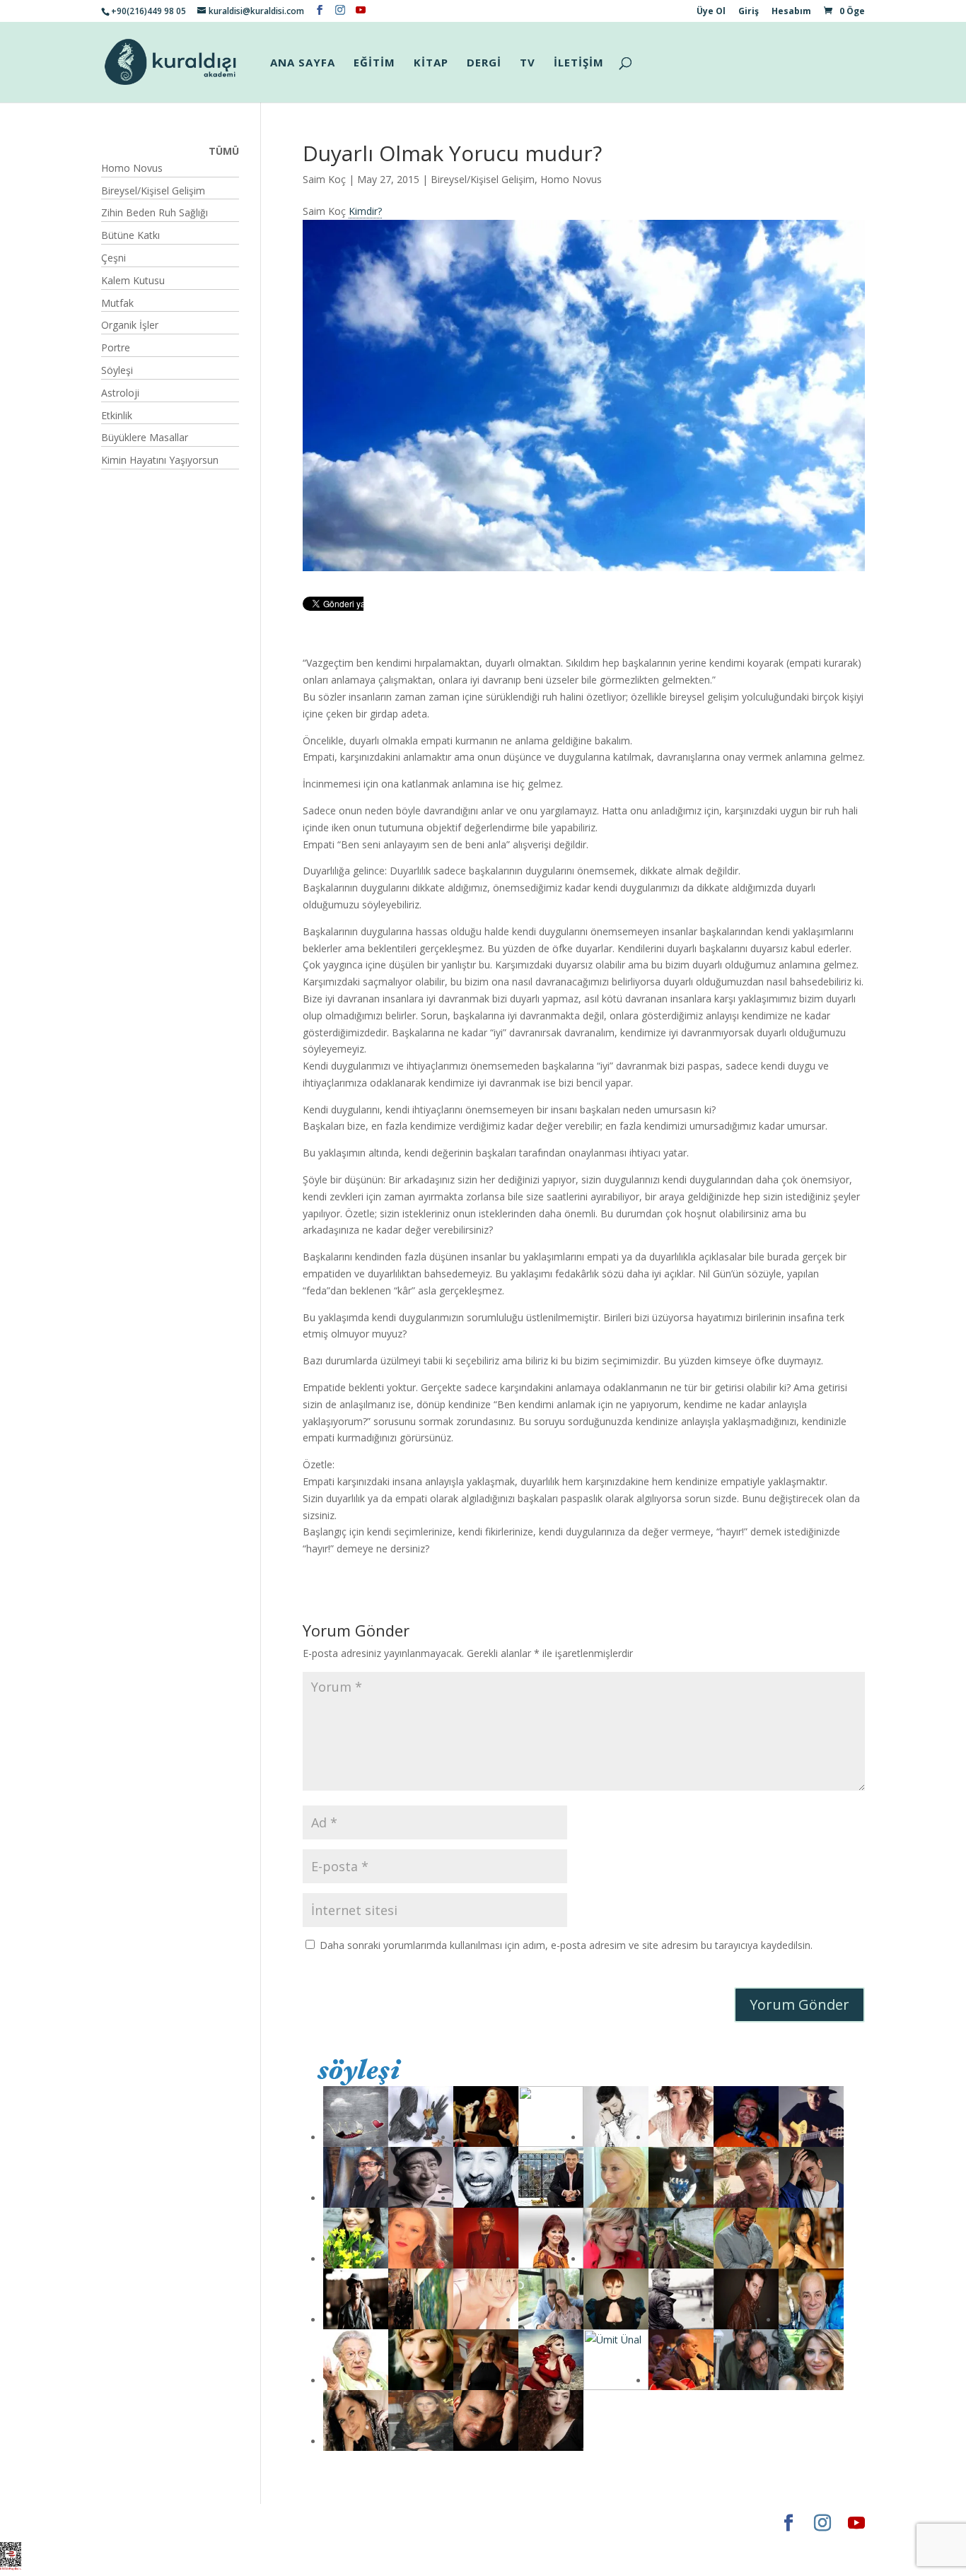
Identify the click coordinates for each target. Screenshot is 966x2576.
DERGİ (484, 63)
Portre (116, 347)
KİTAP (431, 63)
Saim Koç (324, 179)
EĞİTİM (374, 63)
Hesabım (791, 12)
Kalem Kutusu (133, 280)
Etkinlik (117, 415)
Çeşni (114, 258)
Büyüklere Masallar (145, 437)
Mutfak (117, 303)
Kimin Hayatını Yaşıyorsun (160, 460)
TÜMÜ (224, 151)
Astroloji (120, 393)
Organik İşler (130, 325)
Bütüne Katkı (130, 235)
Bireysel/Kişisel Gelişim (483, 179)
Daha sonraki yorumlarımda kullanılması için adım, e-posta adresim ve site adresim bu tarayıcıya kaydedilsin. (566, 1945)
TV (528, 63)
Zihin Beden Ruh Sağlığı (155, 212)
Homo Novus (571, 179)
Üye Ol (711, 12)
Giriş (749, 12)
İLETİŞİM (579, 63)
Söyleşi (117, 370)
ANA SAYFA (303, 63)
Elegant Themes (143, 2523)
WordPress (323, 2523)
